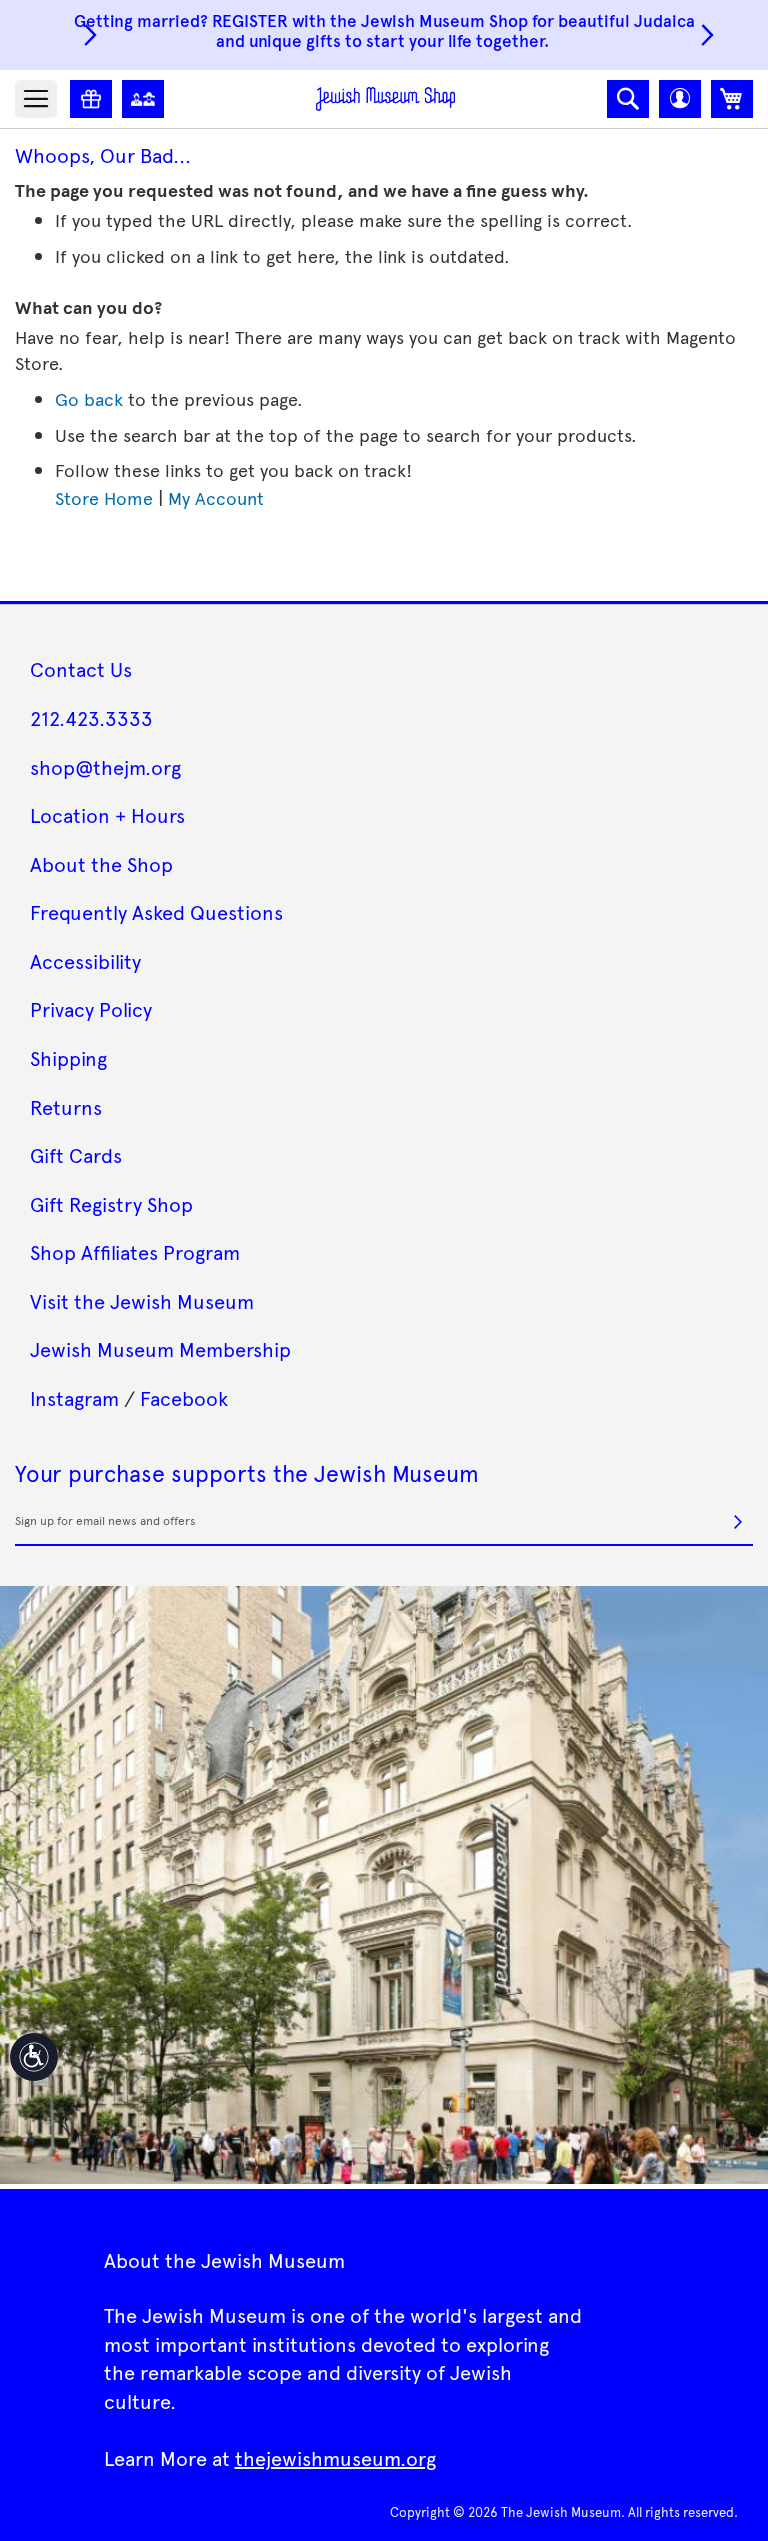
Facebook (184, 1398)
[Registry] (91, 99)
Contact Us (81, 669)
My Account (216, 497)
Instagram (74, 1398)
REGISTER (250, 20)
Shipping (68, 1058)
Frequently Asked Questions (156, 912)
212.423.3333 (91, 718)
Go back (89, 398)
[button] (680, 99)
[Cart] (732, 99)
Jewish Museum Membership (160, 1349)
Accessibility (85, 961)
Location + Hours (107, 815)
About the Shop (101, 864)
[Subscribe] (738, 1522)
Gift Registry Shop (111, 1204)
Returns (66, 1107)
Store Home (104, 497)
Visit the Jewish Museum (142, 1301)
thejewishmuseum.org (335, 2458)
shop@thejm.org (105, 767)
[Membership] (143, 99)
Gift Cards (76, 1155)
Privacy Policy (91, 1009)
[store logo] (385, 98)
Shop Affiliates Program (135, 1252)
